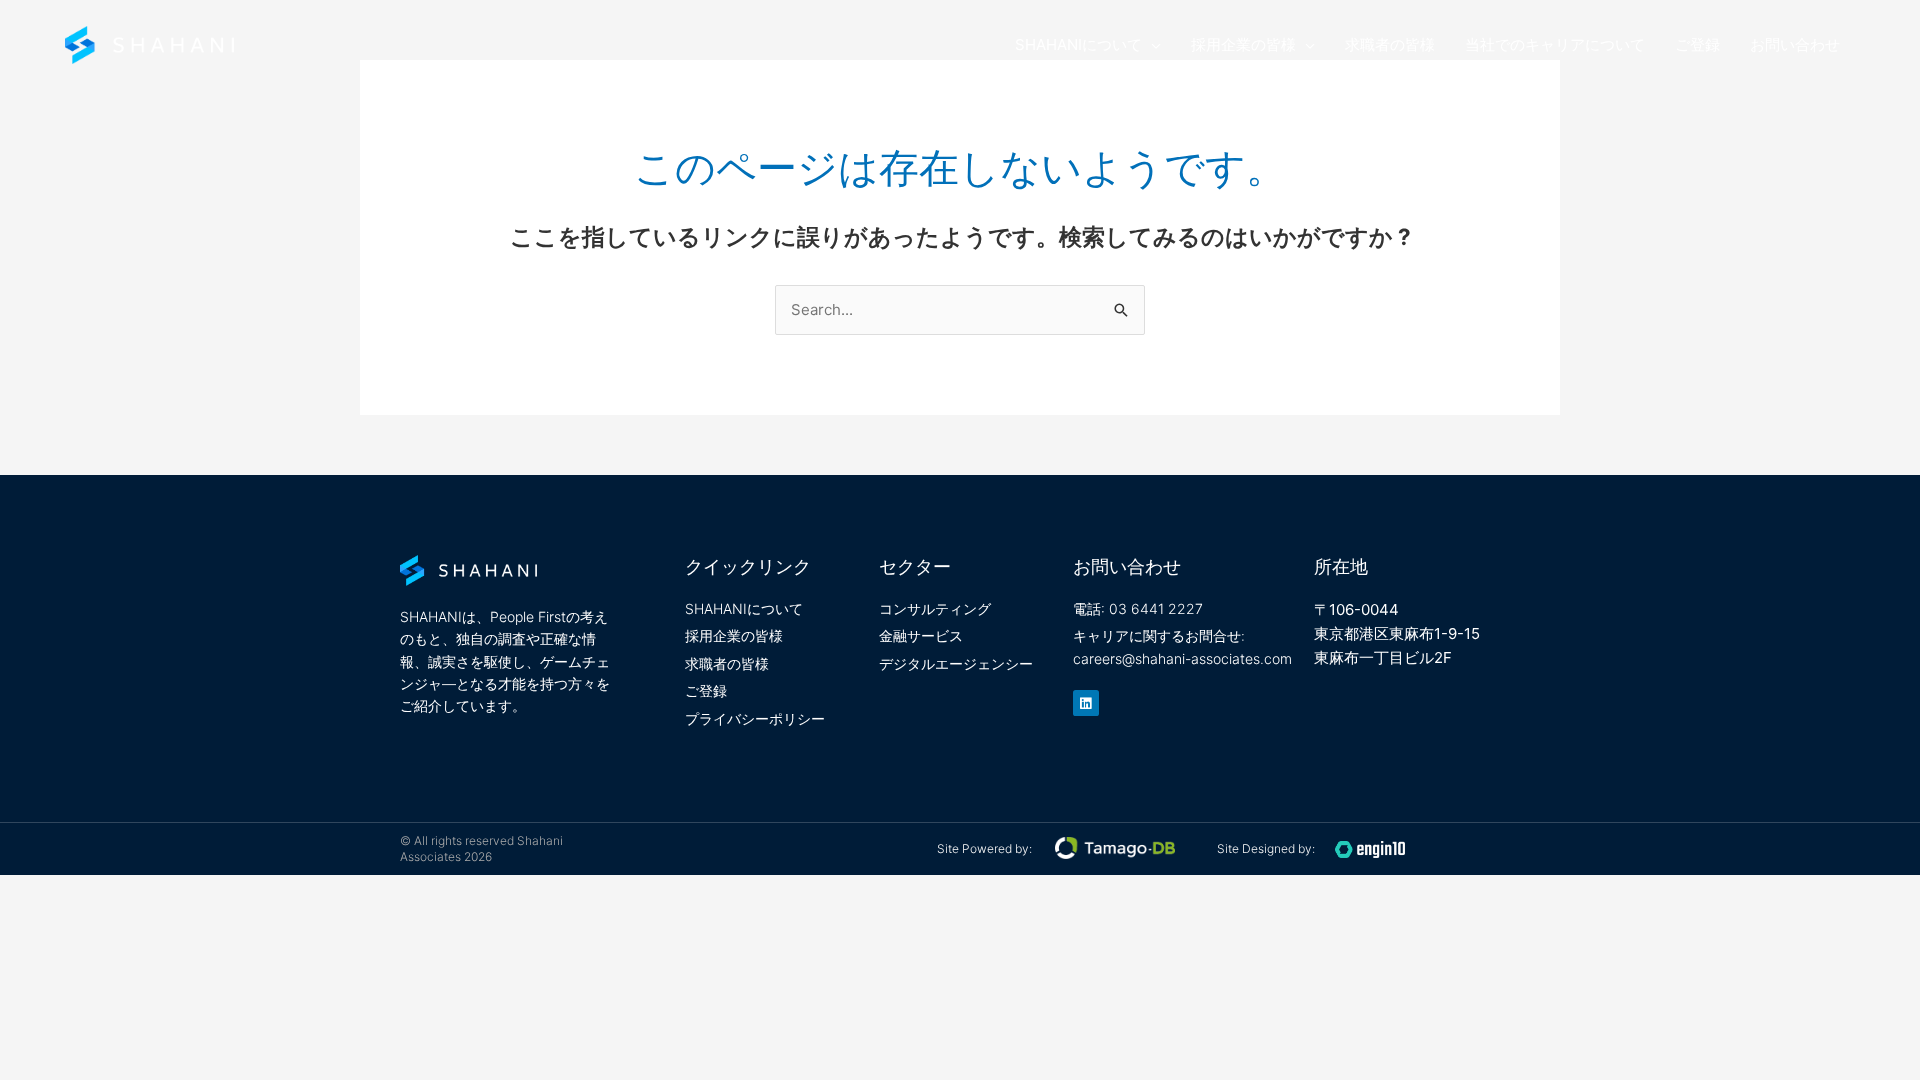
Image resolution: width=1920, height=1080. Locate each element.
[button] (1151, 45)
